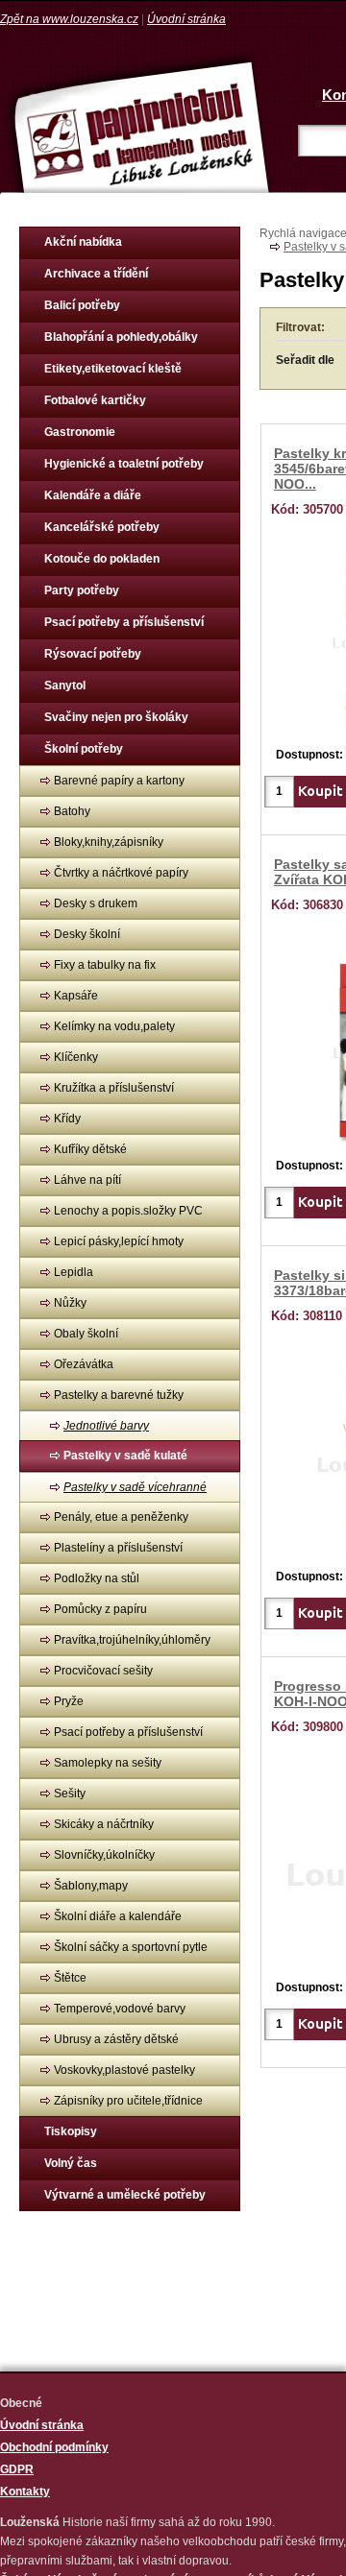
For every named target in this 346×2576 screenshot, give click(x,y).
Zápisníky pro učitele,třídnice (128, 2101)
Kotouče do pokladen (102, 559)
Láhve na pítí (87, 1180)
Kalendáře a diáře (93, 495)
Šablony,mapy (91, 1886)
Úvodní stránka (186, 19)
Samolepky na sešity (108, 1763)
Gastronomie (80, 432)
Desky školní (87, 934)
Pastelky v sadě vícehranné (135, 1487)
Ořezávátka (84, 1364)
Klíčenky (76, 1057)
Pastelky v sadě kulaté (125, 1456)
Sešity (70, 1794)
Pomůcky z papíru (100, 1609)
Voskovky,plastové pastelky (124, 2070)
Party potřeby (82, 590)
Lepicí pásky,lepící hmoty (119, 1241)
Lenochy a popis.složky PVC (128, 1211)
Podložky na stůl (97, 1578)
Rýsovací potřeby (93, 654)
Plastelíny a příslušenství (118, 1548)
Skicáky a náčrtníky (104, 1824)
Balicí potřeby (82, 305)
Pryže (69, 1701)
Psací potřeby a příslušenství (124, 622)
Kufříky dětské (90, 1149)
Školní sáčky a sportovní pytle (131, 1947)
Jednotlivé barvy (106, 1426)
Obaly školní (86, 1334)
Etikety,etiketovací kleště (113, 369)
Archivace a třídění (96, 274)
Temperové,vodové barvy (120, 2009)
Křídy (67, 1119)
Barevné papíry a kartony (119, 781)
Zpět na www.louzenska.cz (69, 19)
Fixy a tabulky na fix (105, 965)
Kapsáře (76, 996)
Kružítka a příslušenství (114, 1088)
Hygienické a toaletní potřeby (124, 464)
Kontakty (25, 2492)
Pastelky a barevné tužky (119, 1395)
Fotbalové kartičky (95, 400)
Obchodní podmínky (54, 2447)
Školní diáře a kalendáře (118, 1916)
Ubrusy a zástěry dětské (116, 2039)
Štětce (70, 1978)
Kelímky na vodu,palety (114, 1026)
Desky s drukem (96, 903)
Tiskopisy (71, 2131)
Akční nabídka (83, 242)
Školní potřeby (84, 749)
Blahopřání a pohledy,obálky (121, 337)
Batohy (72, 811)
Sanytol (65, 686)
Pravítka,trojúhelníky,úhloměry (132, 1640)
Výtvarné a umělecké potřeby (125, 2195)
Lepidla (74, 1272)
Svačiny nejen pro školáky (116, 717)
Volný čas (71, 2163)
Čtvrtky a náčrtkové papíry (121, 873)
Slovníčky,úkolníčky (104, 1855)
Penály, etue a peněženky (121, 1517)
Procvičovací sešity (103, 1671)
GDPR (17, 2469)
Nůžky (70, 1303)
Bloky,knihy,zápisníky (109, 842)
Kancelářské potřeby (102, 527)
